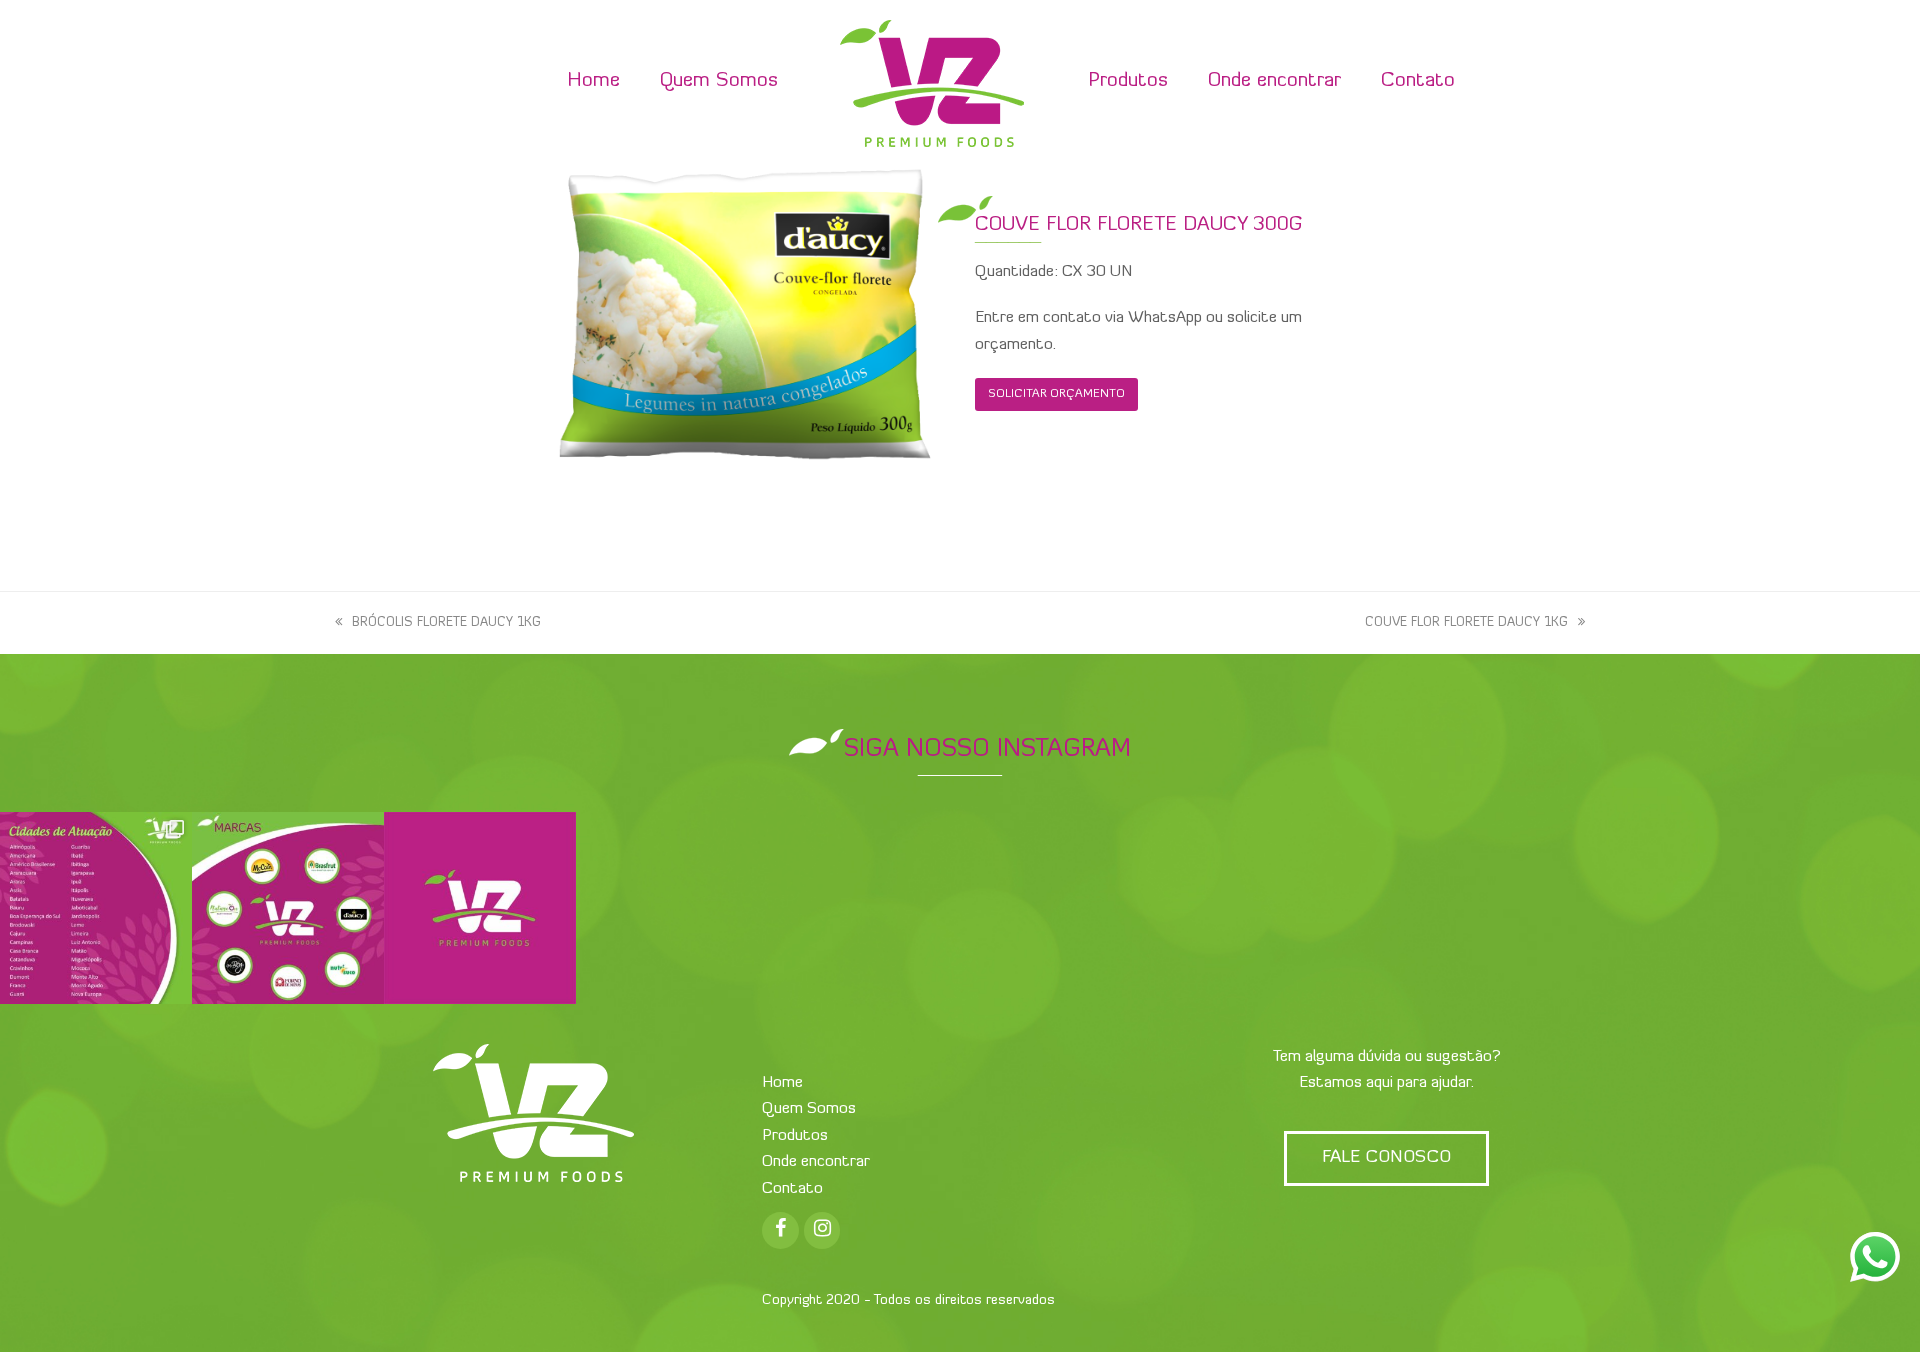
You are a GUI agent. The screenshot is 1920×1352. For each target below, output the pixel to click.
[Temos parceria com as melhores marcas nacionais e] (288, 908)
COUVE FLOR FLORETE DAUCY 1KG (1466, 622)
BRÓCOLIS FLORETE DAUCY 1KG (446, 622)
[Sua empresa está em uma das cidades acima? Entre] (96, 908)
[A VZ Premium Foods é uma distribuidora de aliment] (480, 908)
